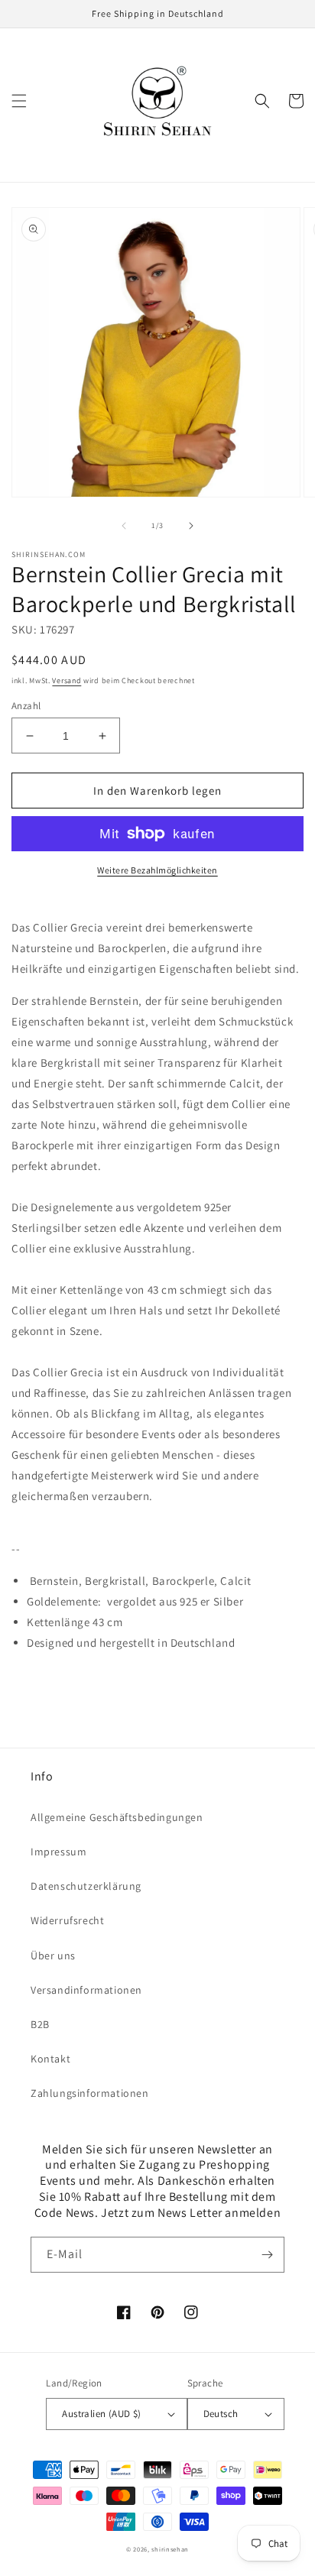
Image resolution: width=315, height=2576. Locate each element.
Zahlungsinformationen (90, 2093)
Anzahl (26, 706)
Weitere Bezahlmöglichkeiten (157, 870)
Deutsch (221, 2414)
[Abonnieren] (267, 2255)
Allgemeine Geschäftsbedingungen (117, 1817)
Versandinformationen (86, 1990)
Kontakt (50, 2059)
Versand (67, 680)
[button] (19, 101)
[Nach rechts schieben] (191, 526)
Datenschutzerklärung (86, 1886)
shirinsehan (170, 2549)
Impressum (58, 1852)
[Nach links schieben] (124, 526)
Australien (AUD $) (101, 2414)
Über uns (53, 1955)
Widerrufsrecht (67, 1920)
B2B (40, 2024)
